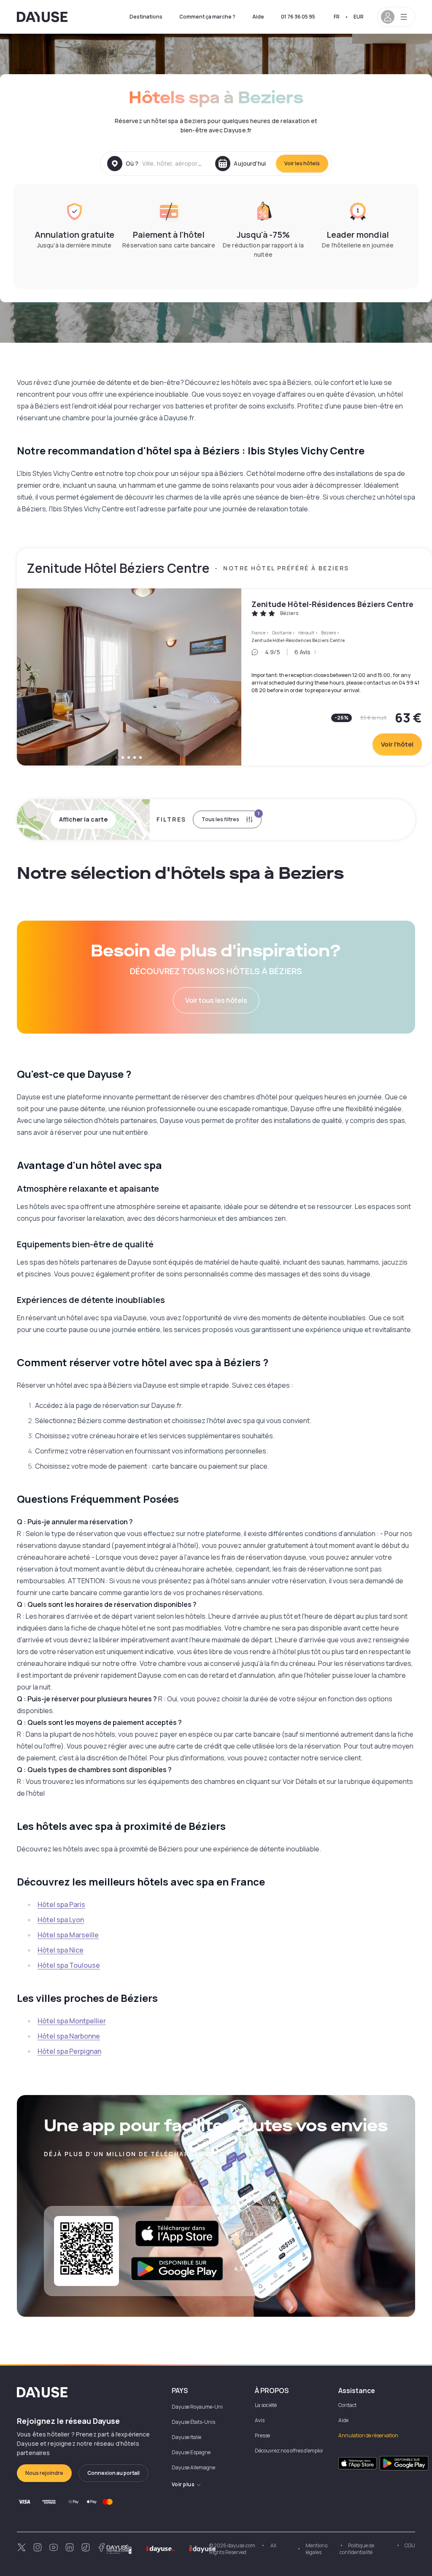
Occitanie (282, 633)
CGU (410, 2545)
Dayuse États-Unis (193, 2422)
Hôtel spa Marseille (68, 1935)
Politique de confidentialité (357, 2549)
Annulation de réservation (368, 2435)
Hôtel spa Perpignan (69, 2051)
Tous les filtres (231, 817)
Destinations (146, 17)
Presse (262, 2435)
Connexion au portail (113, 2473)
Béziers (328, 633)
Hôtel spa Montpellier (72, 2021)
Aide (258, 17)
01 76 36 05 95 (298, 17)
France (258, 633)
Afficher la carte (83, 819)
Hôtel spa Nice (61, 1950)
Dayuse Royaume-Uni (197, 2407)
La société (266, 2405)
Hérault (306, 633)
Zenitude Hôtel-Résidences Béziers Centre (332, 604)
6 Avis (303, 652)
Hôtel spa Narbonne (69, 2036)
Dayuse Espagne (191, 2452)
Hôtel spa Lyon (61, 1920)
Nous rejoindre (44, 2473)
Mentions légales (316, 2549)
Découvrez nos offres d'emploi (289, 2451)
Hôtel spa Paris (61, 1904)
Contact (347, 2405)
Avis (260, 2420)
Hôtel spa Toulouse (69, 1965)
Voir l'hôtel (397, 744)
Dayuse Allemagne (193, 2467)
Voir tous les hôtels (216, 1000)
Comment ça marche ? (207, 17)
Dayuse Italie (186, 2437)
